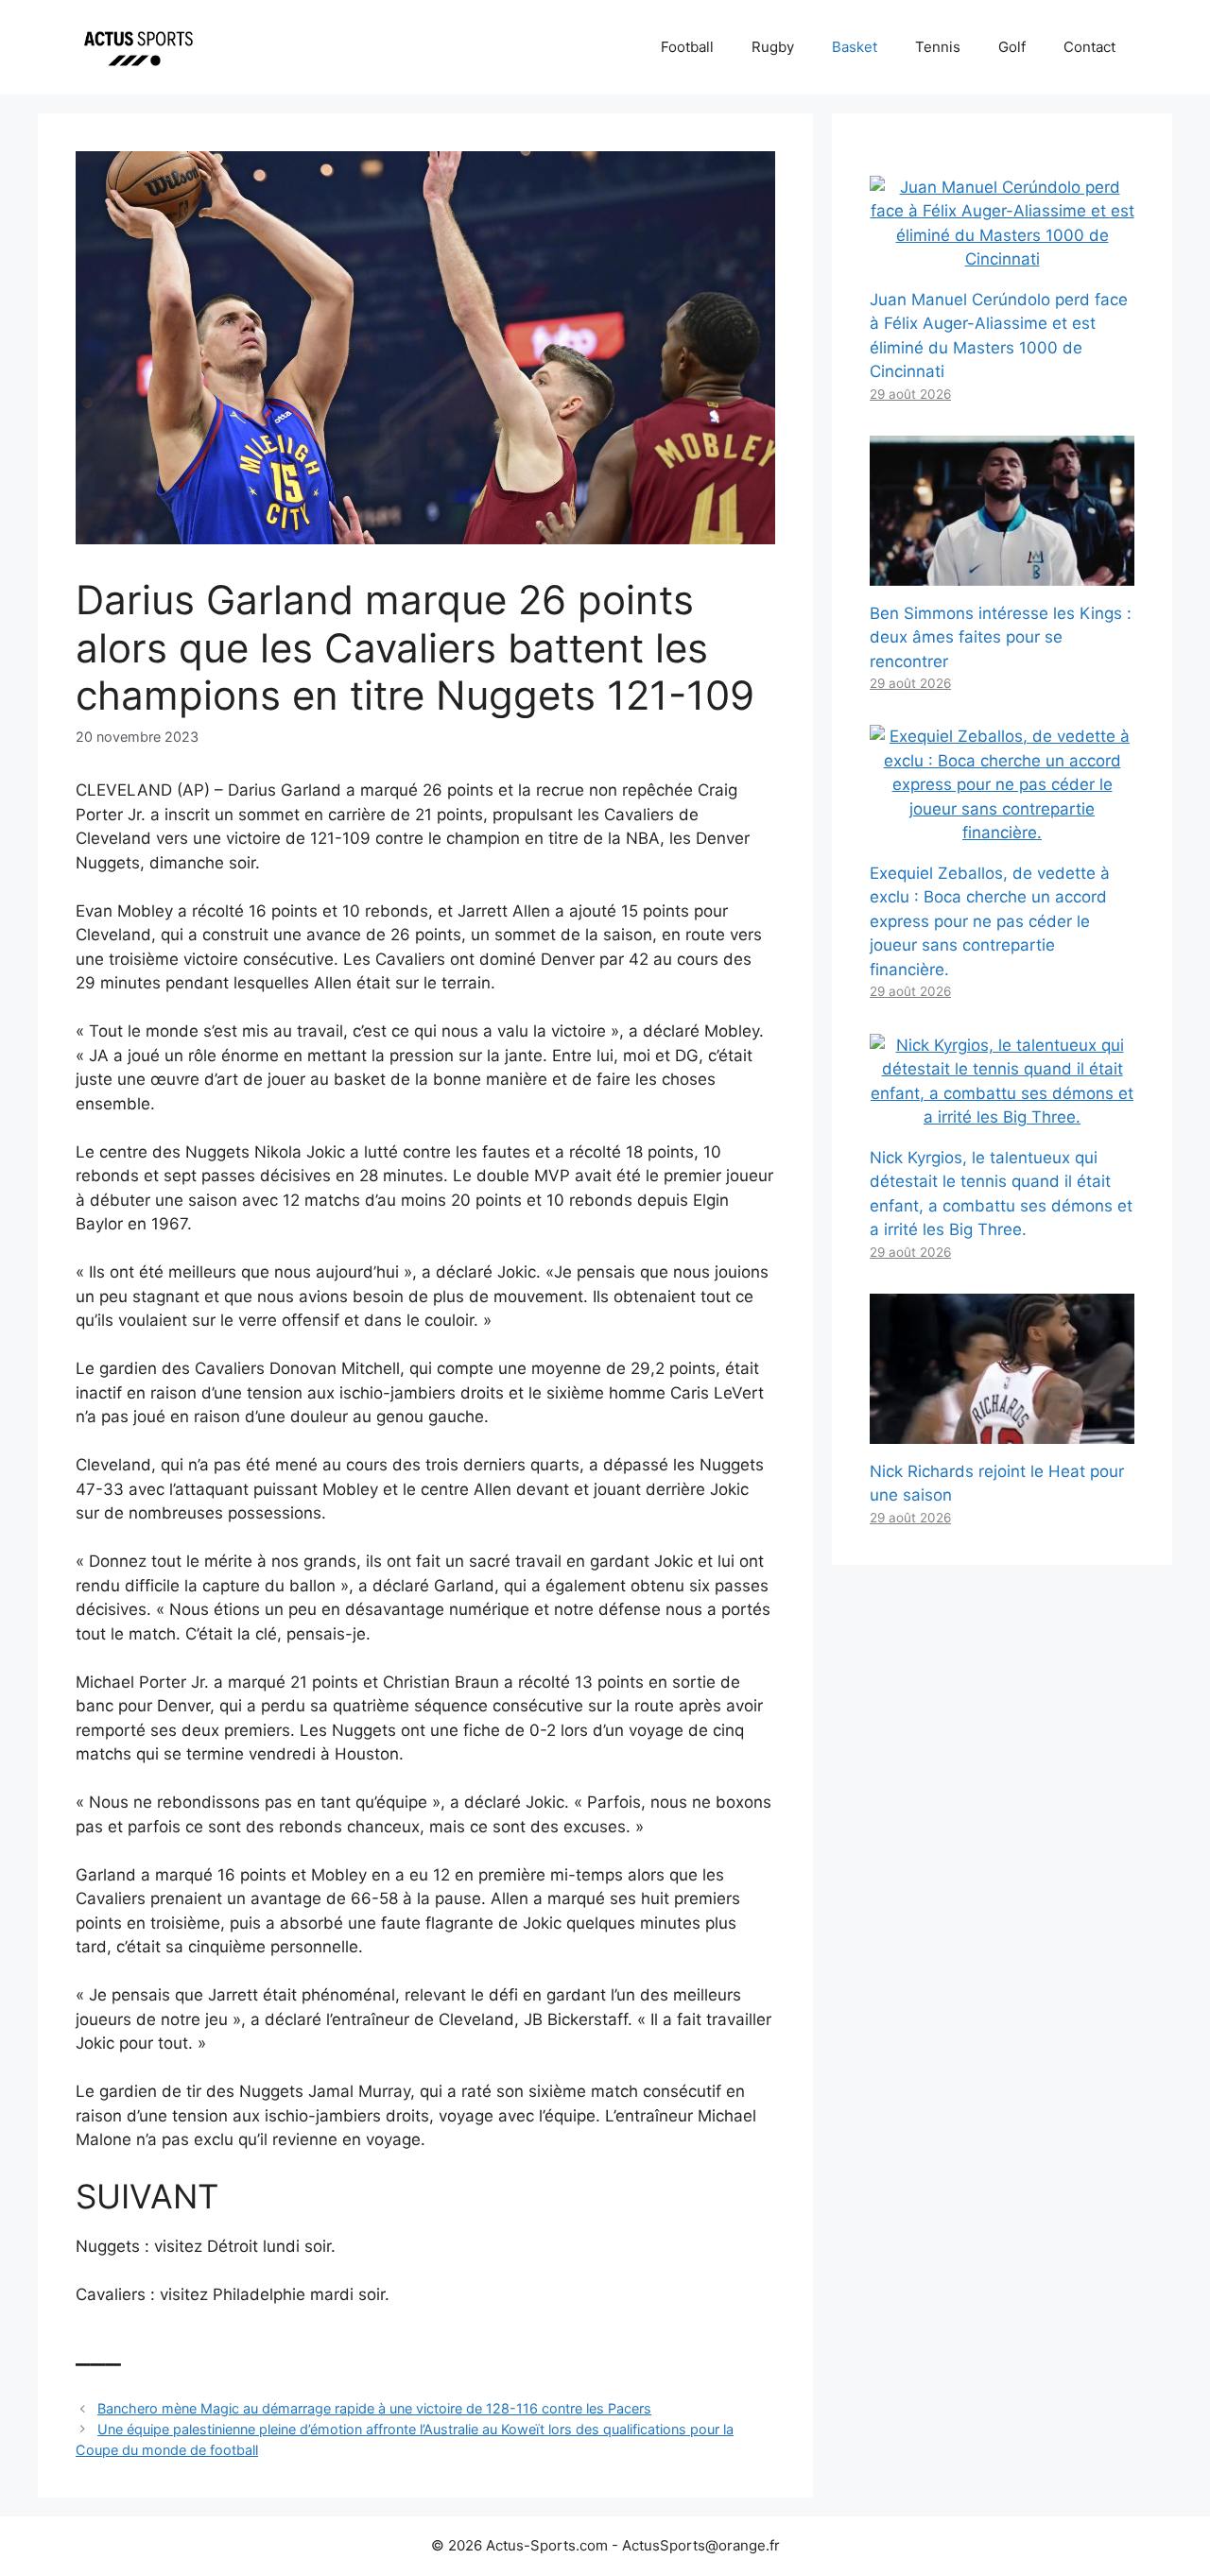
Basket (855, 47)
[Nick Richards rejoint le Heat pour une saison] (1002, 1431)
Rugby (773, 47)
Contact (1089, 47)
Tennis (938, 47)
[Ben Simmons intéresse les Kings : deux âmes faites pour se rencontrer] (1002, 573)
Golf (1012, 47)
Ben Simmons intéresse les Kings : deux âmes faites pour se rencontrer (1001, 637)
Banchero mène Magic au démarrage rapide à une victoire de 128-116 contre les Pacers (374, 2408)
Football (687, 47)
